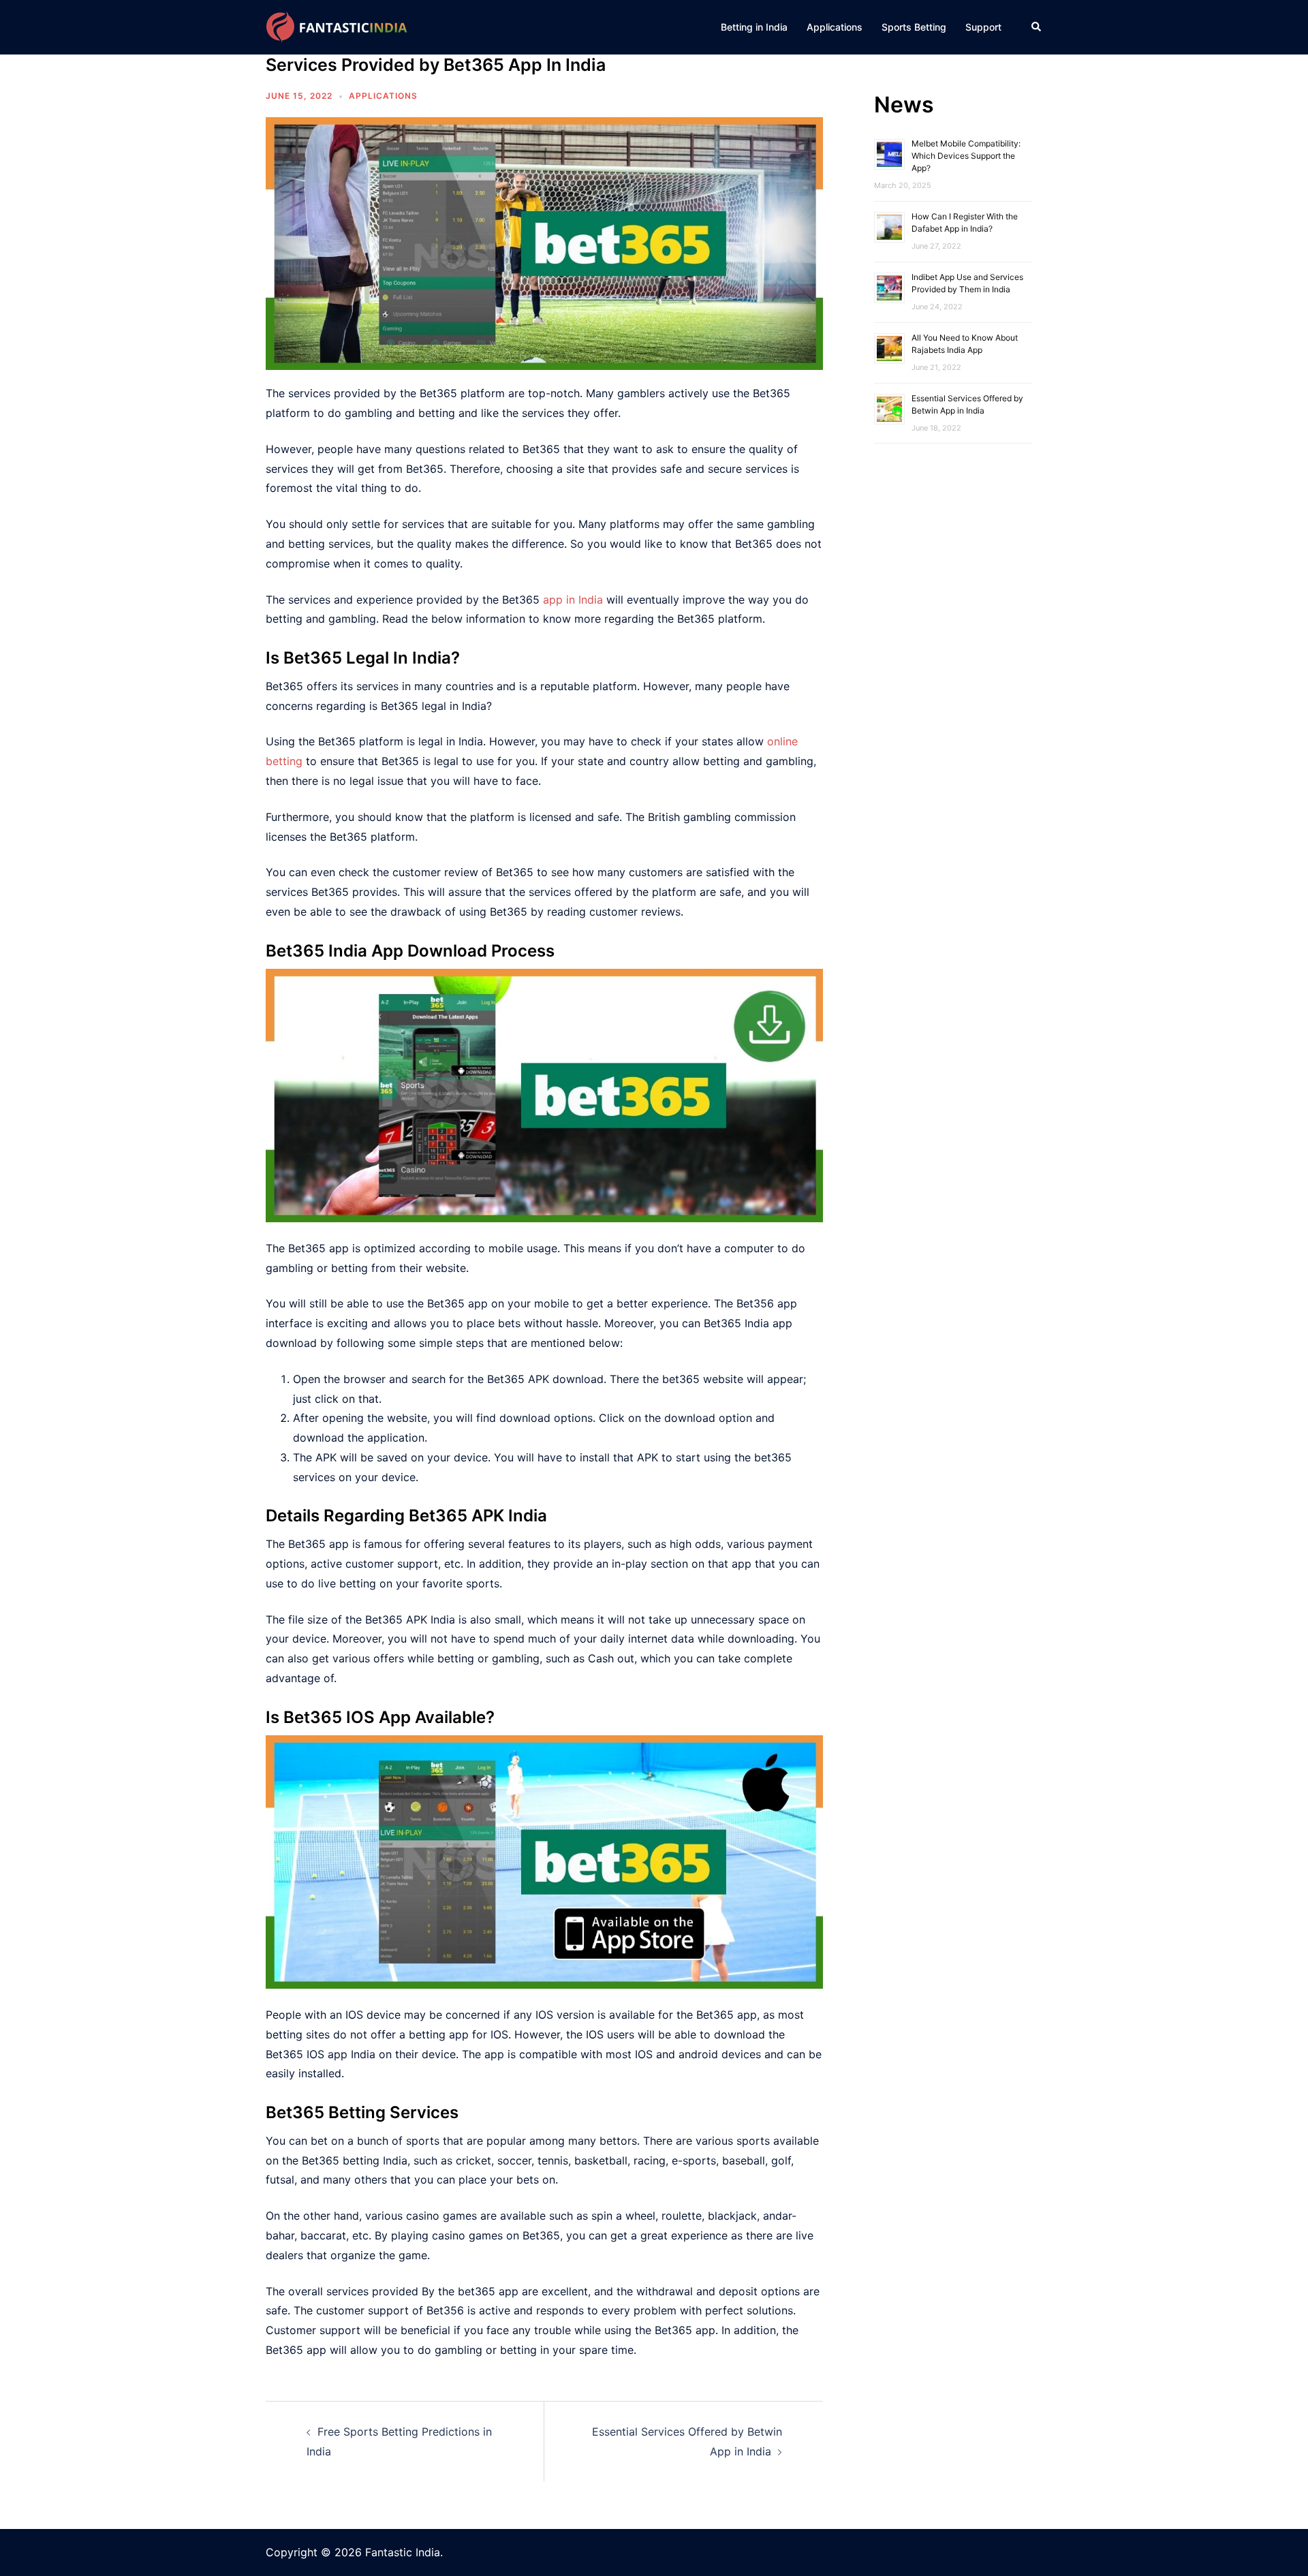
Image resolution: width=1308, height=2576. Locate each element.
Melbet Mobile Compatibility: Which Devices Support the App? (966, 156)
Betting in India (754, 27)
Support (983, 27)
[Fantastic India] (339, 26)
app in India (573, 600)
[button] (1037, 27)
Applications (835, 27)
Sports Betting (914, 27)
